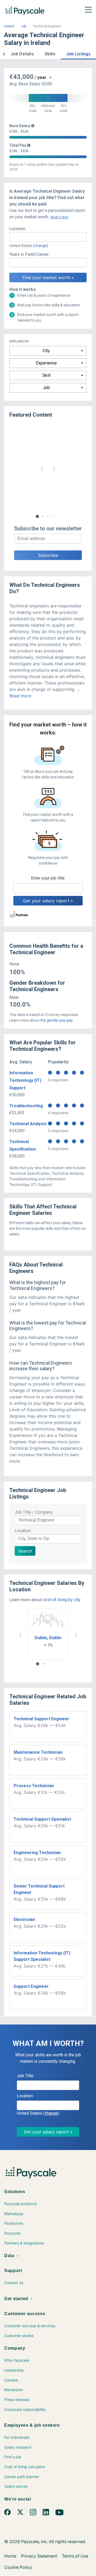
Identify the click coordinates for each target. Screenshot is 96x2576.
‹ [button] (42, 468)
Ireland (9, 26)
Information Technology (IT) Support (25, 1080)
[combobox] (48, 237)
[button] (4, 53)
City (46, 351)
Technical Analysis (28, 1124)
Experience (46, 363)
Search (25, 1551)
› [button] (54, 468)
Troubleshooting (26, 1106)
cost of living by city (62, 1600)
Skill (46, 375)
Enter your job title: (48, 878)
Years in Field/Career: (29, 254)
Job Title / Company (34, 1512)
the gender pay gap (57, 1020)
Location (23, 1531)
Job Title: (25, 2076)
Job (23, 26)
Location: (18, 229)
